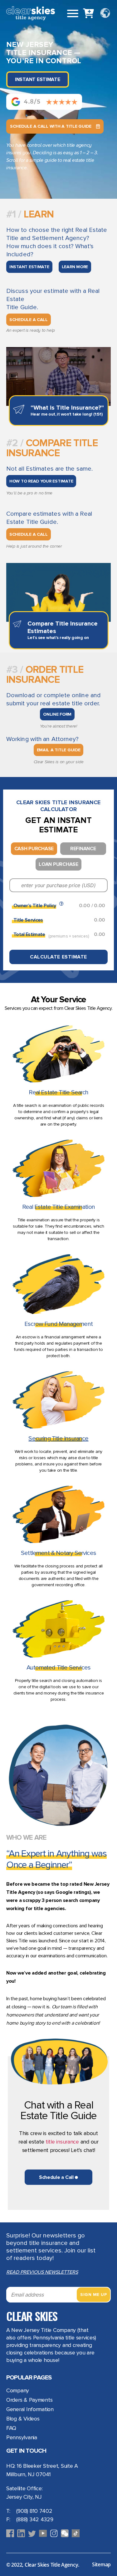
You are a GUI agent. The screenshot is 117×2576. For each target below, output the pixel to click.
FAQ (11, 2428)
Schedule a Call (29, 320)
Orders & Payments (29, 2400)
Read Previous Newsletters (42, 2272)
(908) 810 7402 (34, 2511)
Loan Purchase (58, 864)
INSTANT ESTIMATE (29, 267)
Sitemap (101, 2564)
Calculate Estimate (58, 957)
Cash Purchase (34, 849)
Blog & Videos (23, 2419)
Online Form (57, 714)
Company (18, 2390)
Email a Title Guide (59, 750)
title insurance (62, 2142)
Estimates (40, 469)
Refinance (83, 849)
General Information (30, 2409)
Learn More (75, 267)
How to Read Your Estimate (41, 481)
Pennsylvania (22, 2437)
